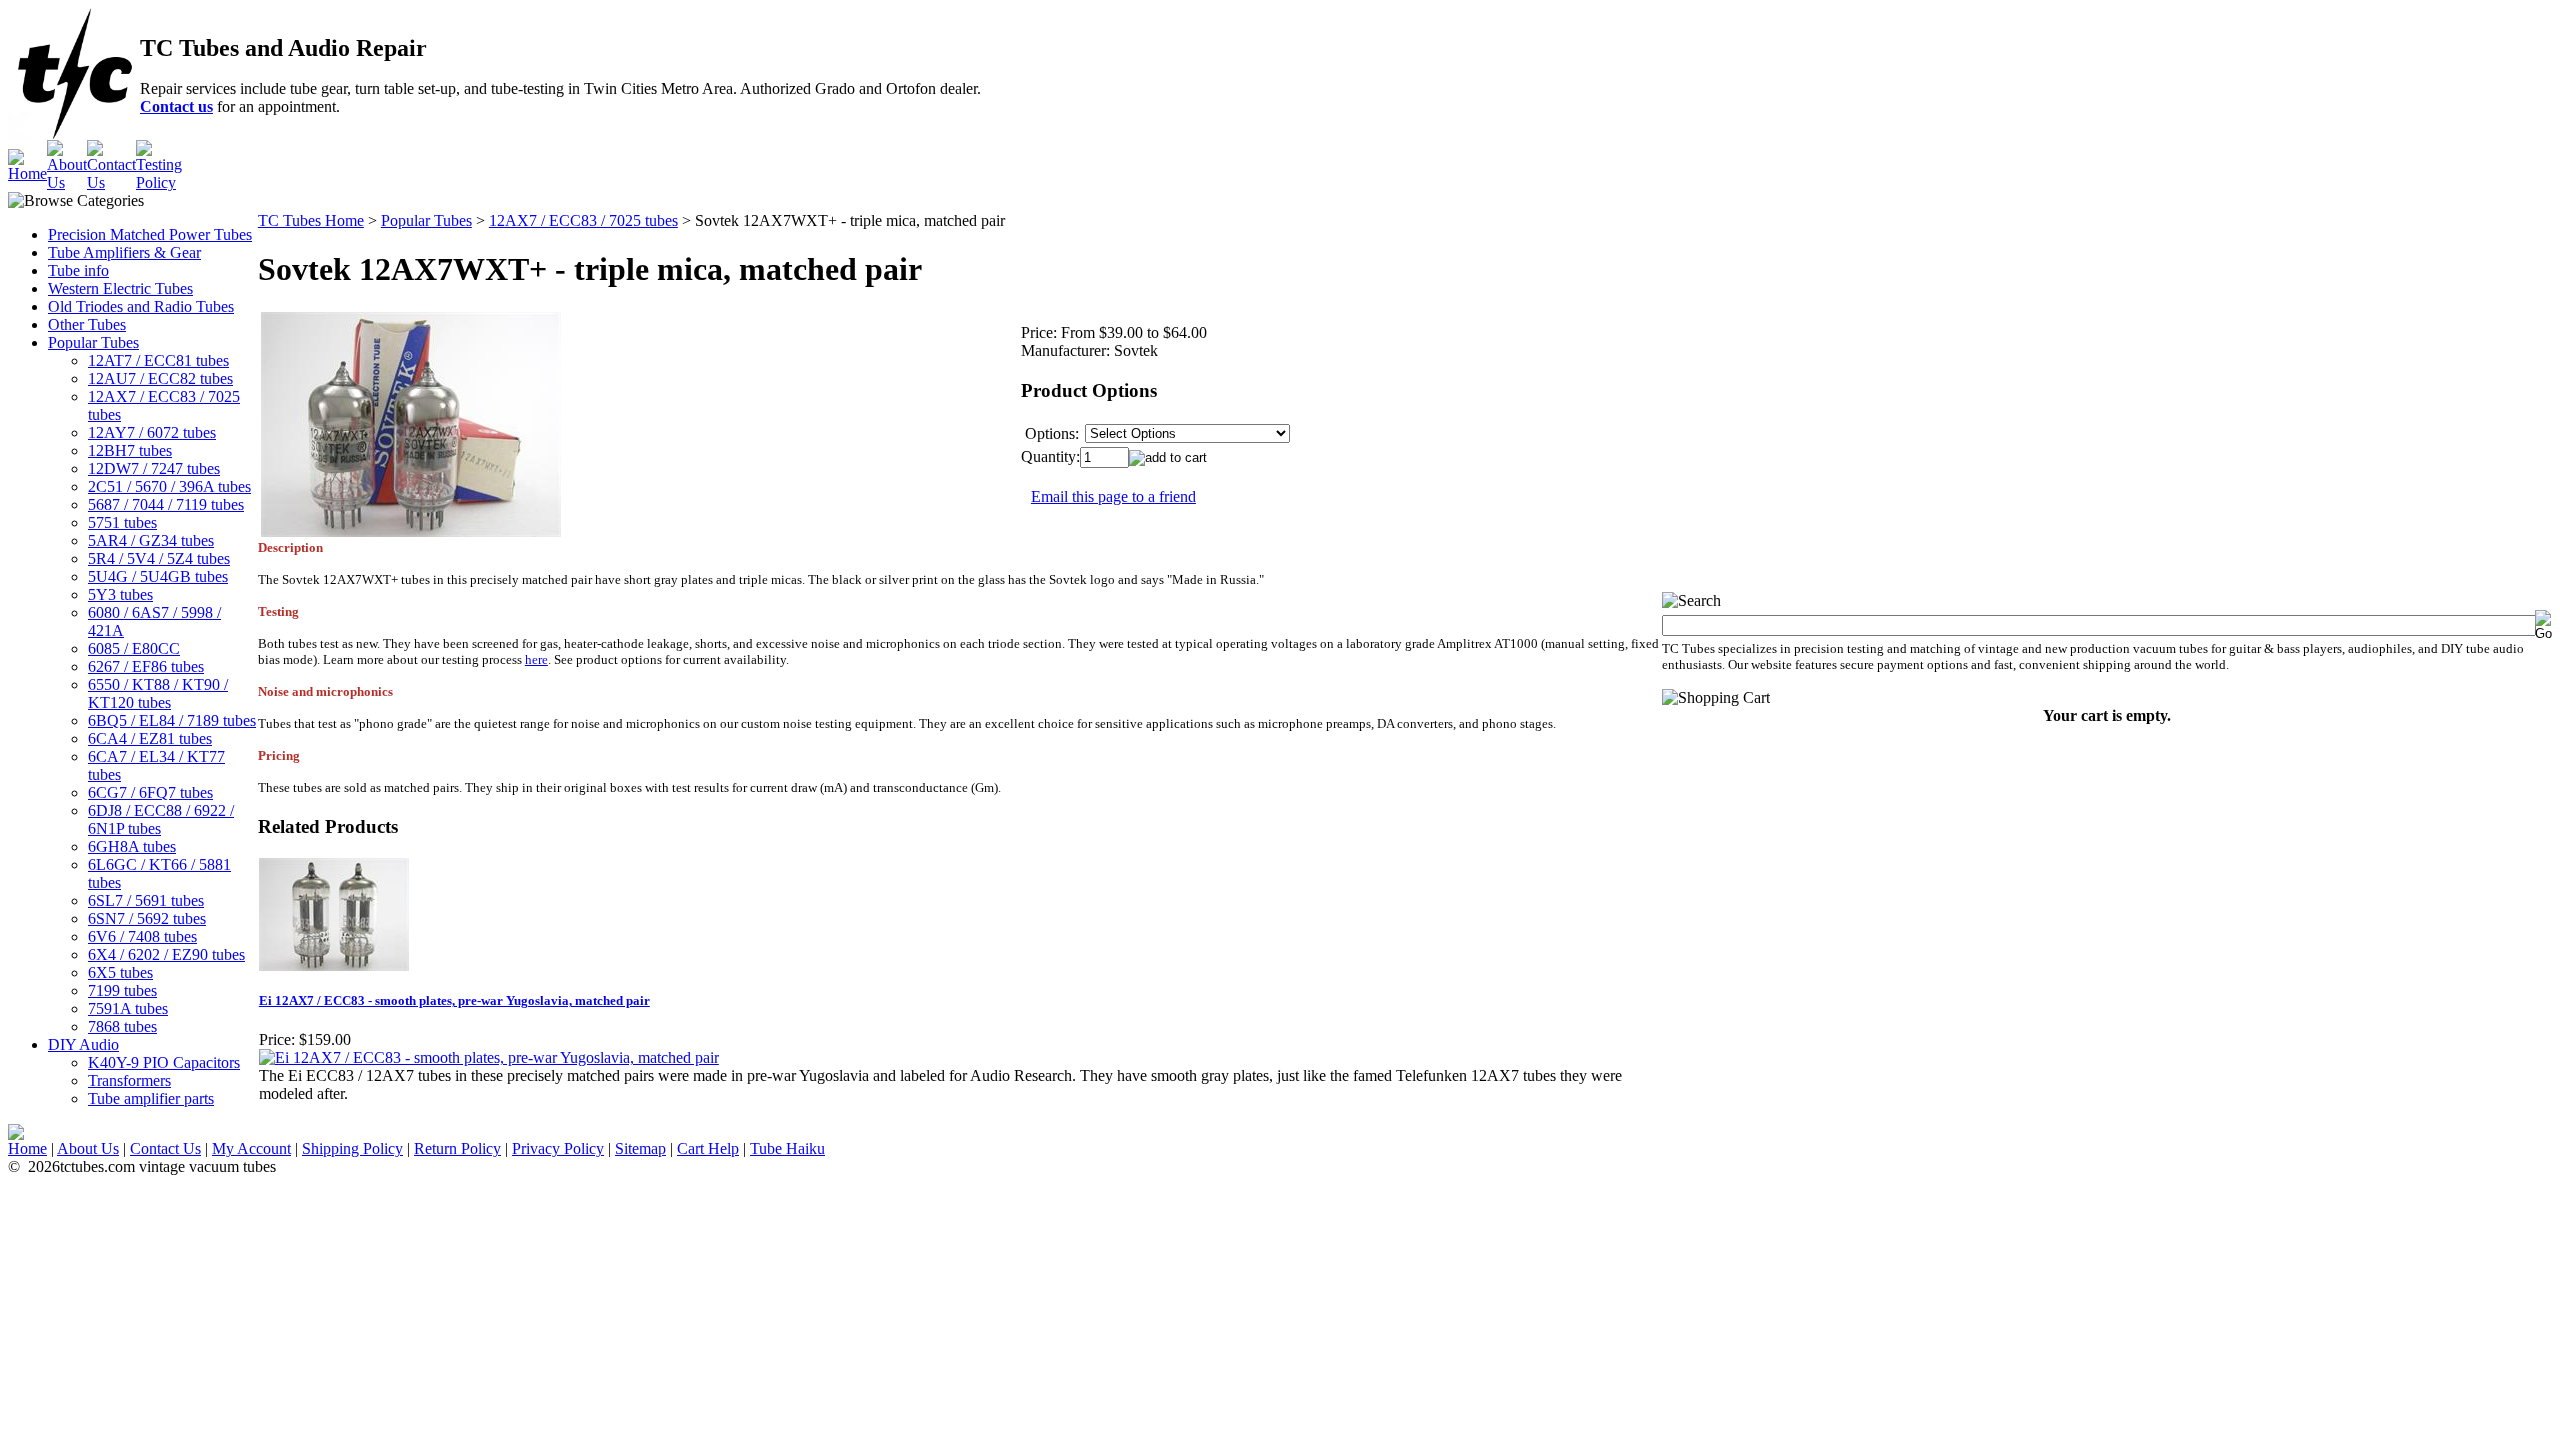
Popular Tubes (93, 342)
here (536, 659)
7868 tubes (122, 1026)
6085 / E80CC (134, 648)
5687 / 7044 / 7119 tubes (166, 504)
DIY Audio (83, 1044)
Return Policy (457, 1148)
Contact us (176, 106)
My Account (251, 1148)
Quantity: (1050, 456)
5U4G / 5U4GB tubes (158, 576)
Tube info (78, 270)
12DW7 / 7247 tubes (154, 468)
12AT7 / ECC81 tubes (158, 360)
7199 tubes (122, 990)
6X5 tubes (120, 972)
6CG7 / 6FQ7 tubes (150, 792)
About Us (88, 1148)
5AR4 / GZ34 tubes (151, 540)
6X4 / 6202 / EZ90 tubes (166, 954)
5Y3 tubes (120, 594)
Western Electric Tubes (120, 288)
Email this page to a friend (1113, 496)
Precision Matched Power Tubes (150, 234)
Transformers (129, 1080)
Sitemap (640, 1148)
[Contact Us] (111, 182)
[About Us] (67, 182)
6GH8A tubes (132, 846)
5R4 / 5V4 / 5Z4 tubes (159, 558)
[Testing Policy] (159, 182)
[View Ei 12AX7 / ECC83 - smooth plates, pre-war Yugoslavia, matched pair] (489, 1057)
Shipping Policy (352, 1148)
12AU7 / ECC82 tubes (160, 378)
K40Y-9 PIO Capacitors (164, 1062)
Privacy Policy (558, 1148)
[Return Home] (27, 173)
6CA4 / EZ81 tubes (150, 738)
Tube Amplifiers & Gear (124, 252)
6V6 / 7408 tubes (142, 936)
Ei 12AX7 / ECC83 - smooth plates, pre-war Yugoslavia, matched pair (454, 1000)
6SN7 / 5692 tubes (147, 918)
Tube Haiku (787, 1148)
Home (27, 1148)
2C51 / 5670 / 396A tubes (169, 486)
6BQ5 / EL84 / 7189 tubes (172, 720)
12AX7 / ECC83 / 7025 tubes (583, 220)
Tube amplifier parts (151, 1098)
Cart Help (708, 1148)
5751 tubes (122, 522)
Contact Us (165, 1148)
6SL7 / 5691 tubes (146, 900)
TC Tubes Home (311, 220)
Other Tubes (87, 324)
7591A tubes (128, 1008)
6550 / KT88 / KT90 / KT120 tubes (158, 693)
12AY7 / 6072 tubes (152, 432)
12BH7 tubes (130, 450)
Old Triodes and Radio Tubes (141, 306)
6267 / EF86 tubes (146, 666)
